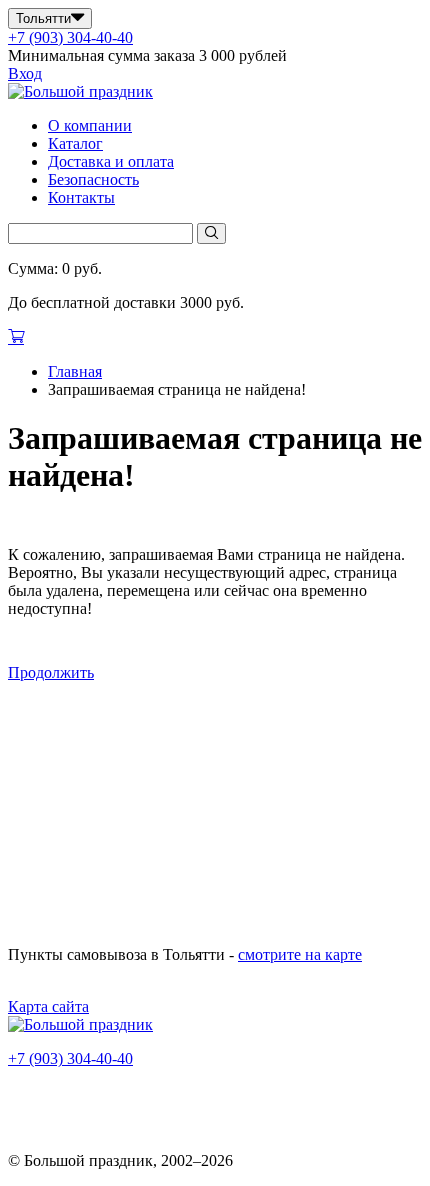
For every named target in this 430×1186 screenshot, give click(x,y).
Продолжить (51, 672)
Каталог (75, 143)
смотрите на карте (300, 954)
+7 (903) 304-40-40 (70, 37)
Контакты (81, 197)
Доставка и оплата (111, 161)
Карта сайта (48, 1006)
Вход (25, 73)
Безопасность (93, 179)
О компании (90, 125)
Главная (75, 371)
